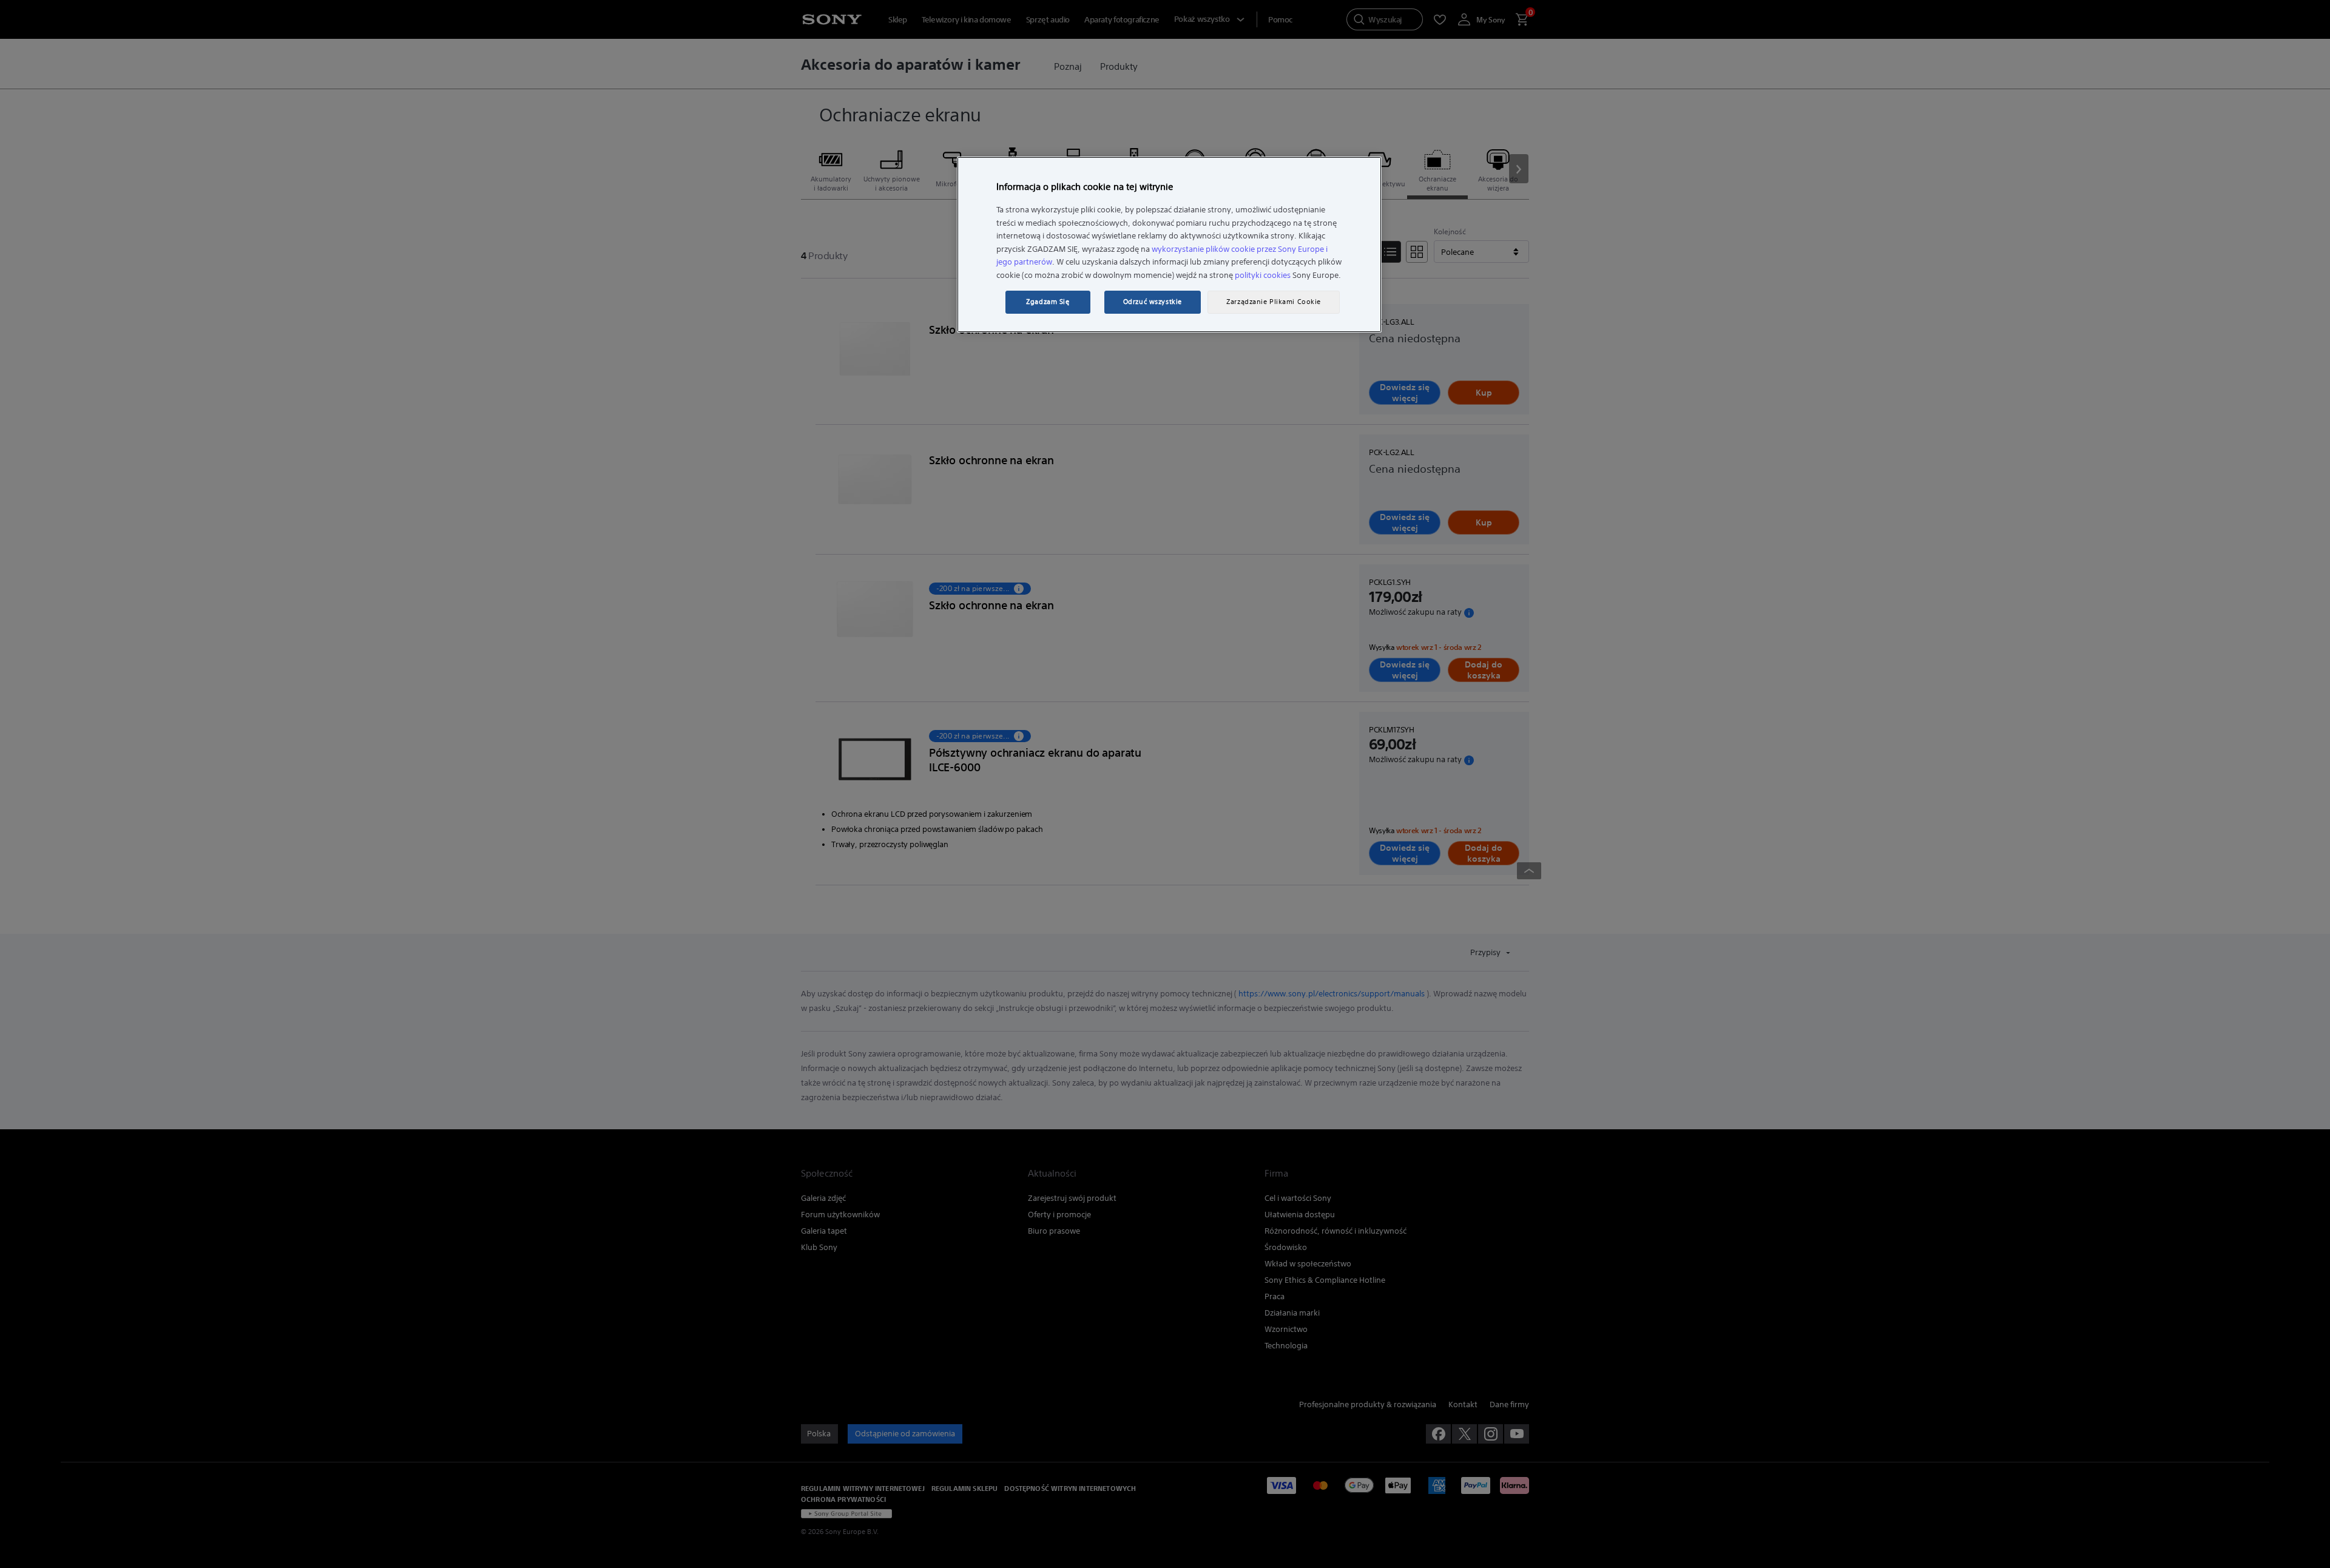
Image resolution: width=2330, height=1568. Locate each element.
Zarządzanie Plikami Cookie (1274, 302)
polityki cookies (1263, 275)
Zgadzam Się (1048, 302)
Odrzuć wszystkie (1153, 302)
